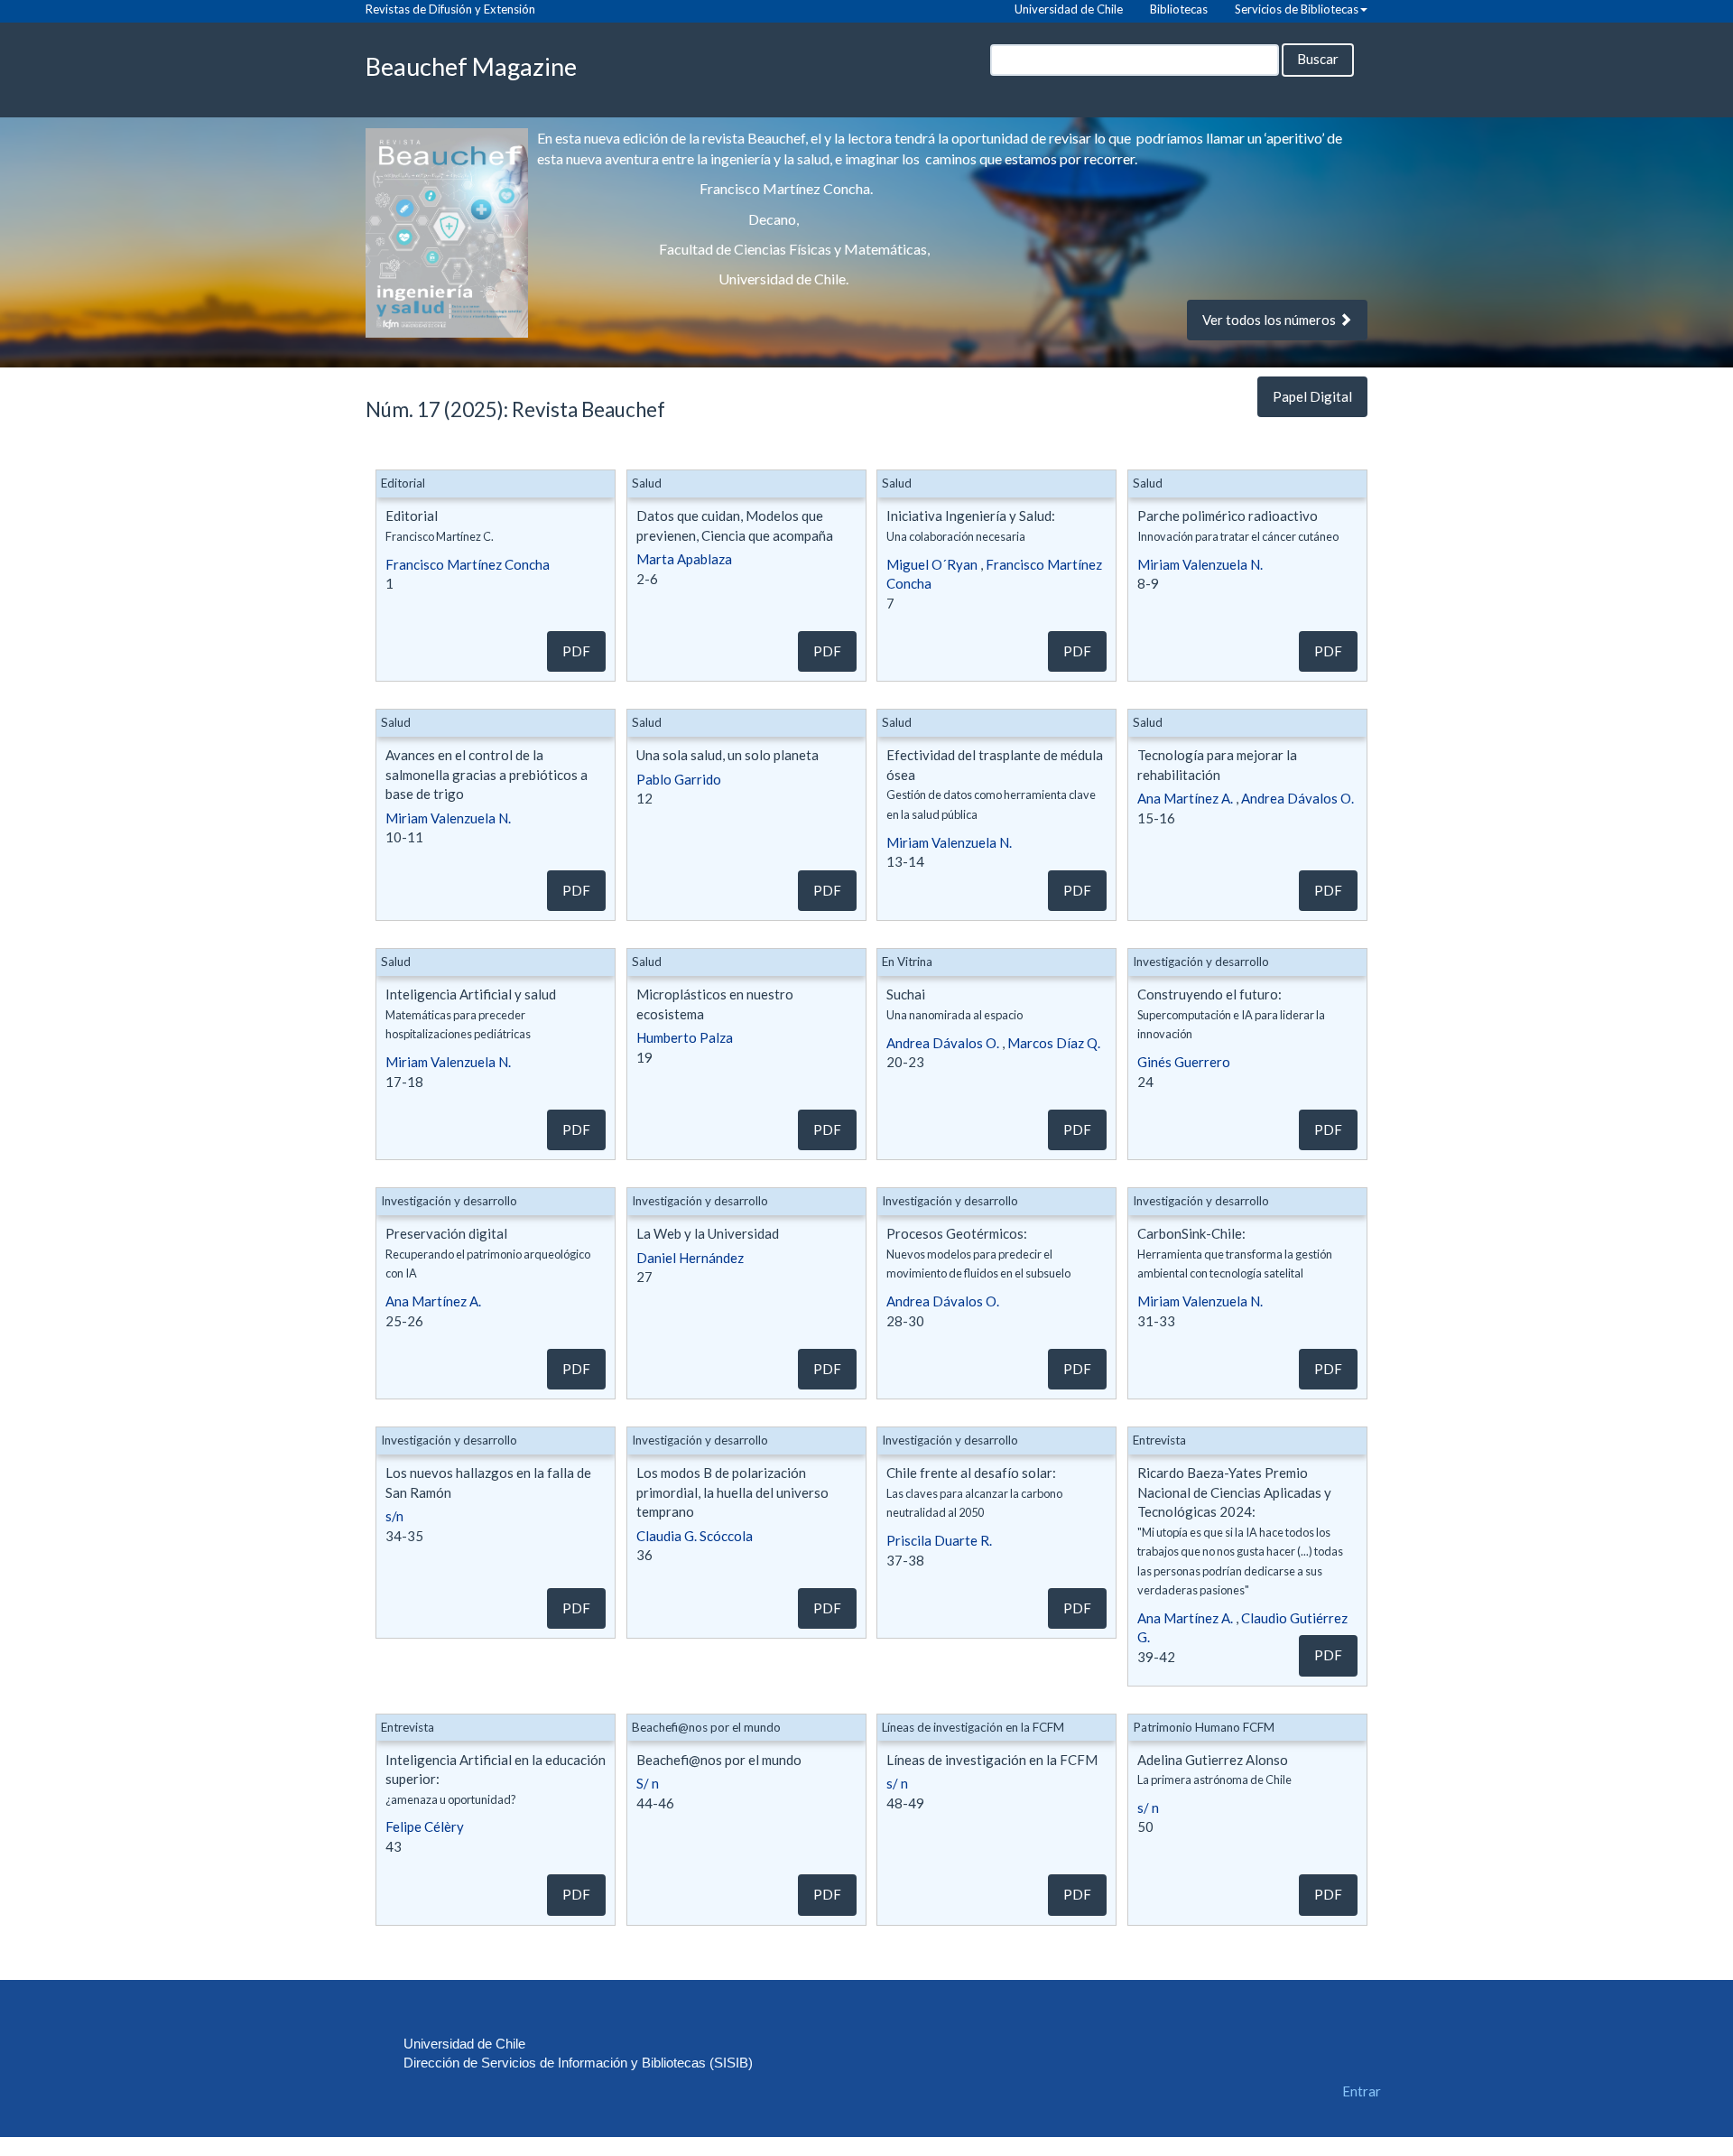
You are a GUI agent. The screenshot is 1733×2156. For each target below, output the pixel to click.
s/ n (897, 1783)
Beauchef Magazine (471, 66)
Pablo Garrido (679, 779)
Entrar (1362, 2091)
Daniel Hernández (690, 1258)
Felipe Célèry (425, 1826)
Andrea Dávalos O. (1297, 798)
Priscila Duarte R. (939, 1540)
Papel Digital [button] (1312, 396)
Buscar (1318, 59)
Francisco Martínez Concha (468, 564)
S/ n (648, 1783)
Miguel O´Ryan (932, 564)
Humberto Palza (685, 1037)
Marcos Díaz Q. (1054, 1043)
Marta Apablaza (684, 559)
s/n (394, 1516)
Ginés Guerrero (1184, 1062)
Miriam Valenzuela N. (1200, 564)
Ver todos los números (1270, 320)
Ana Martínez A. (1185, 798)
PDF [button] (576, 651)
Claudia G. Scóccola (695, 1536)
